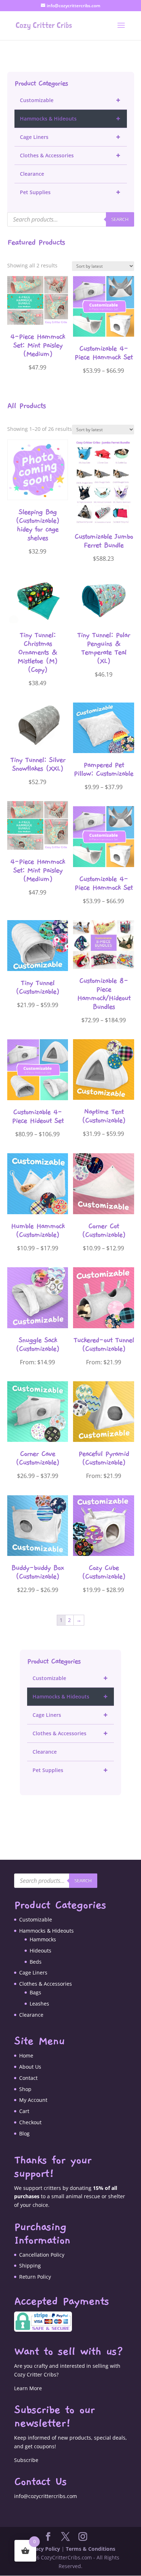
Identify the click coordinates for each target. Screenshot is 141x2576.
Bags (35, 1992)
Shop (25, 2089)
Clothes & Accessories (70, 155)
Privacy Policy (43, 2549)
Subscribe (26, 2460)
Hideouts (40, 1950)
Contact (28, 2078)
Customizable (70, 100)
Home (26, 2055)
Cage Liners (70, 137)
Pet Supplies (70, 192)
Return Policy (35, 2277)
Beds (36, 1962)
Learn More (28, 2388)
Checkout (30, 2122)
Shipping (30, 2266)
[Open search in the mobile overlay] (71, 219)
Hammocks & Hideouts (70, 119)
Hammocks (43, 1939)
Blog (24, 2133)
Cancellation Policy (42, 2255)
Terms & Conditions (91, 2549)
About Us (30, 2067)
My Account (33, 2100)
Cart (24, 2111)
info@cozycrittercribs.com (46, 2496)
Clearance (32, 174)
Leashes (39, 2004)
